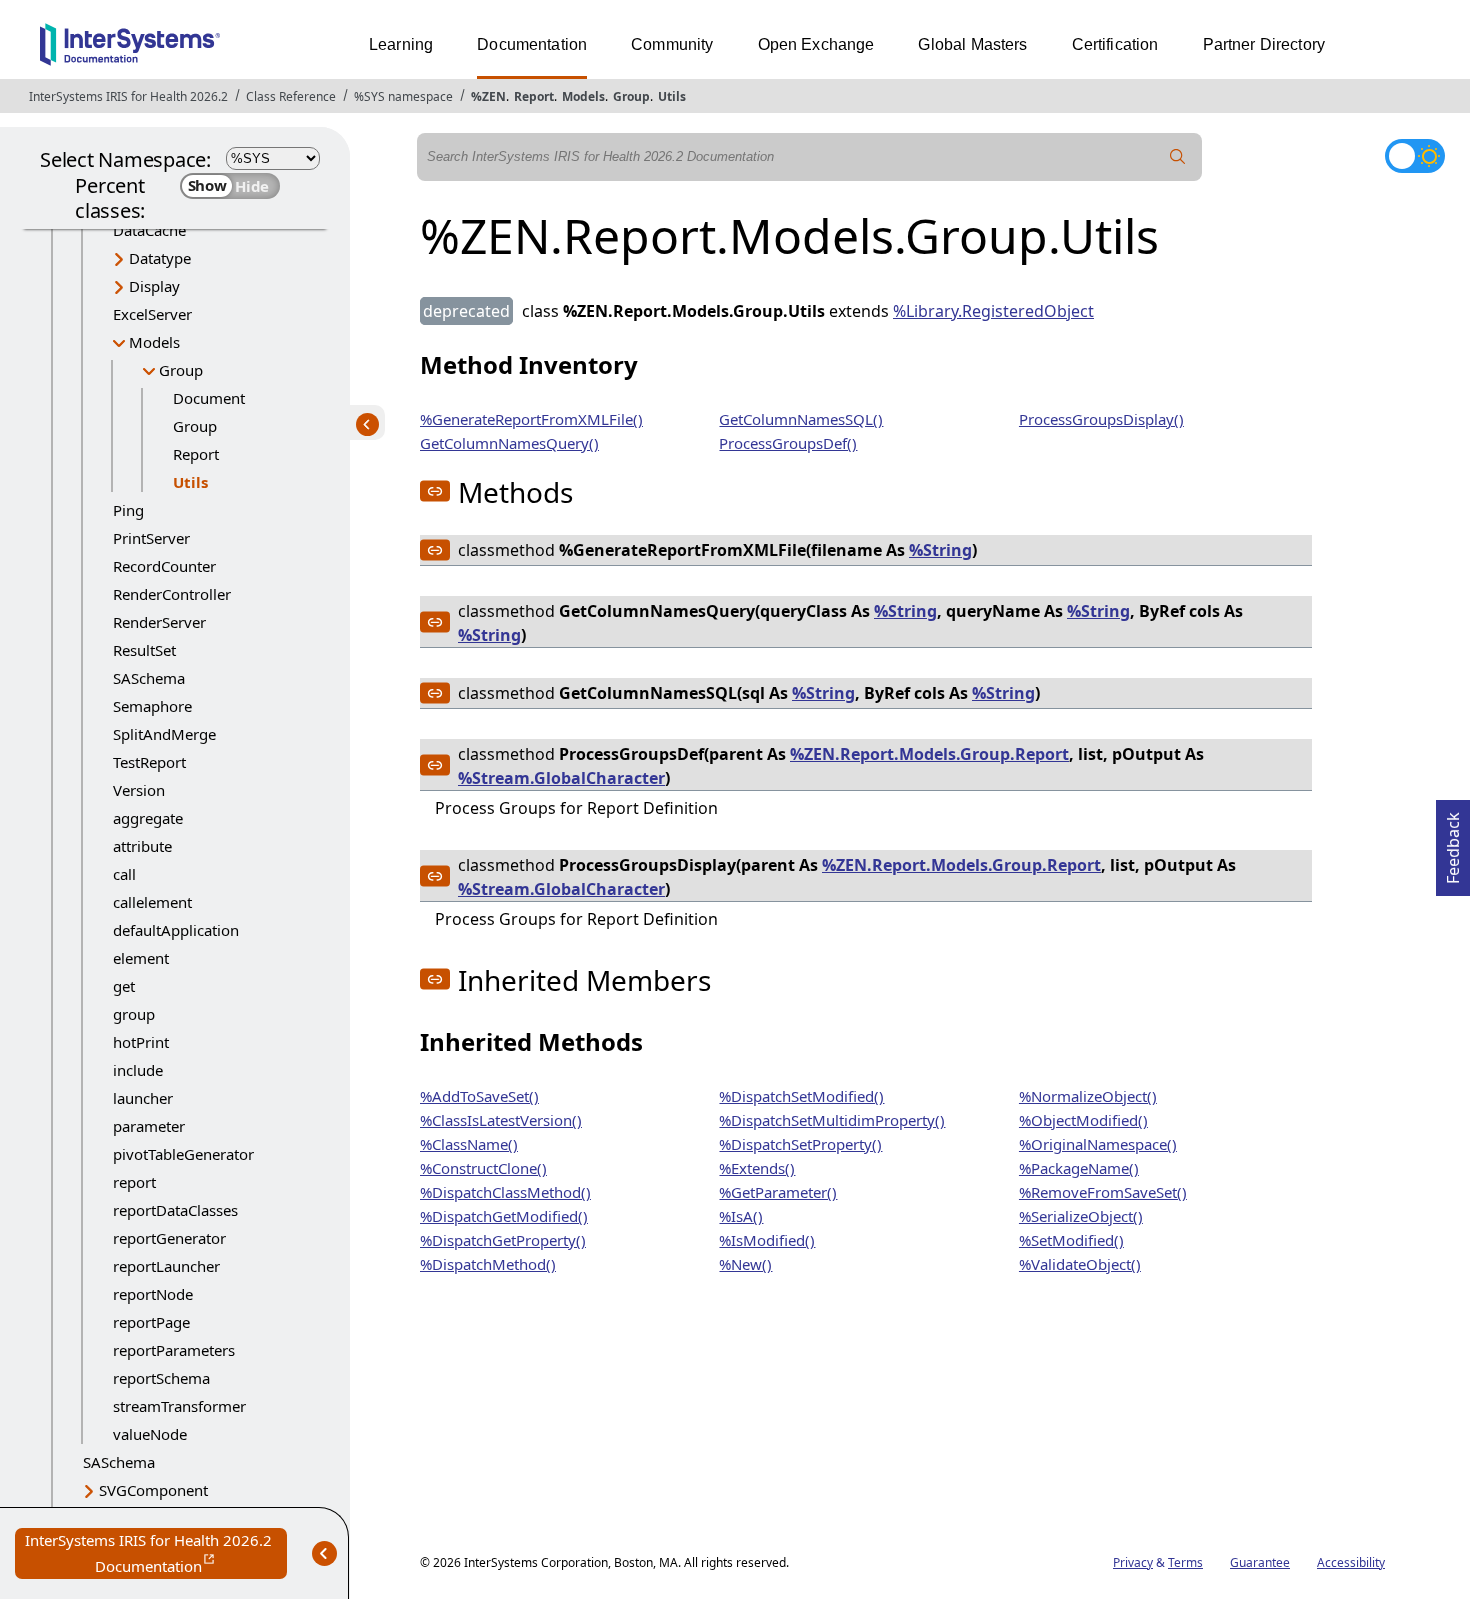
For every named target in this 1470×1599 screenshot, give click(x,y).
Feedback (1453, 842)
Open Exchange (816, 44)
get (124, 986)
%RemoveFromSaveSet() (1103, 1192)
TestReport (149, 762)
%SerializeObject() (1081, 1216)
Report (534, 96)
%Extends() (757, 1168)
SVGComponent (153, 1490)
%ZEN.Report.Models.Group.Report (929, 754)
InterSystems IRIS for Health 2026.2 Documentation (156, 1554)
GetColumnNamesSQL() (801, 419)
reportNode (153, 1294)
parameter (149, 1126)
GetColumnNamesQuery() (509, 443)
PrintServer (151, 538)
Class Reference (291, 96)
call (124, 874)
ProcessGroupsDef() (788, 443)
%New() (745, 1264)
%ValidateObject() (1080, 1264)
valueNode (150, 1434)
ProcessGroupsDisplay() (1101, 419)
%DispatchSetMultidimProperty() (832, 1120)
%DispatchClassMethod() (505, 1192)
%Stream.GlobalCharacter (561, 778)
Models (583, 96)
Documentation (532, 44)
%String (940, 550)
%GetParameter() (778, 1192)
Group (631, 96)
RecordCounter (164, 566)
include (138, 1070)
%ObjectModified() (1083, 1120)
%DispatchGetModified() (504, 1216)
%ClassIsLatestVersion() (501, 1120)
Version (139, 790)
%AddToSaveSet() (479, 1096)
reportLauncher (166, 1266)
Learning (401, 44)
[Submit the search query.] (1178, 157)
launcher (143, 1098)
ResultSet (144, 650)
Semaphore (152, 706)
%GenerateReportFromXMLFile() (531, 419)
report (134, 1182)
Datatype (160, 258)
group (134, 1014)
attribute (142, 846)
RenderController (172, 594)
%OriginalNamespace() (1098, 1144)
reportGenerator (169, 1238)
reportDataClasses (175, 1210)
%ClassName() (469, 1144)
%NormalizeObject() (1088, 1096)
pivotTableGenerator (183, 1154)
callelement (152, 902)
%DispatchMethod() (488, 1264)
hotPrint (141, 1042)
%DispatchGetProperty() (503, 1240)
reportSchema (161, 1378)
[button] (435, 491)
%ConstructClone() (483, 1168)
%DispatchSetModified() (801, 1096)
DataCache (149, 230)
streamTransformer (179, 1406)
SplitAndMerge (164, 734)
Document (209, 398)
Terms (1185, 1562)
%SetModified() (1071, 1240)
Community (672, 44)
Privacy (1133, 1562)
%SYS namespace (403, 96)
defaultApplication (176, 930)
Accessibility (1351, 1562)
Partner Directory (1264, 44)
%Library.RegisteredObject (993, 311)
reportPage (151, 1322)
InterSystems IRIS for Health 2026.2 (128, 96)
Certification (1115, 44)
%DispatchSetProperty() (800, 1144)
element (141, 958)
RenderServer (159, 622)
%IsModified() (767, 1240)
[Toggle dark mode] (1415, 156)
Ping (128, 510)
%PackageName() (1079, 1168)
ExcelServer (152, 314)
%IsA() (741, 1216)
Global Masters (972, 44)
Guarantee (1260, 1562)
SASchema (149, 678)
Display (154, 286)
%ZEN (488, 96)
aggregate (148, 818)
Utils (672, 96)
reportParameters (174, 1350)
